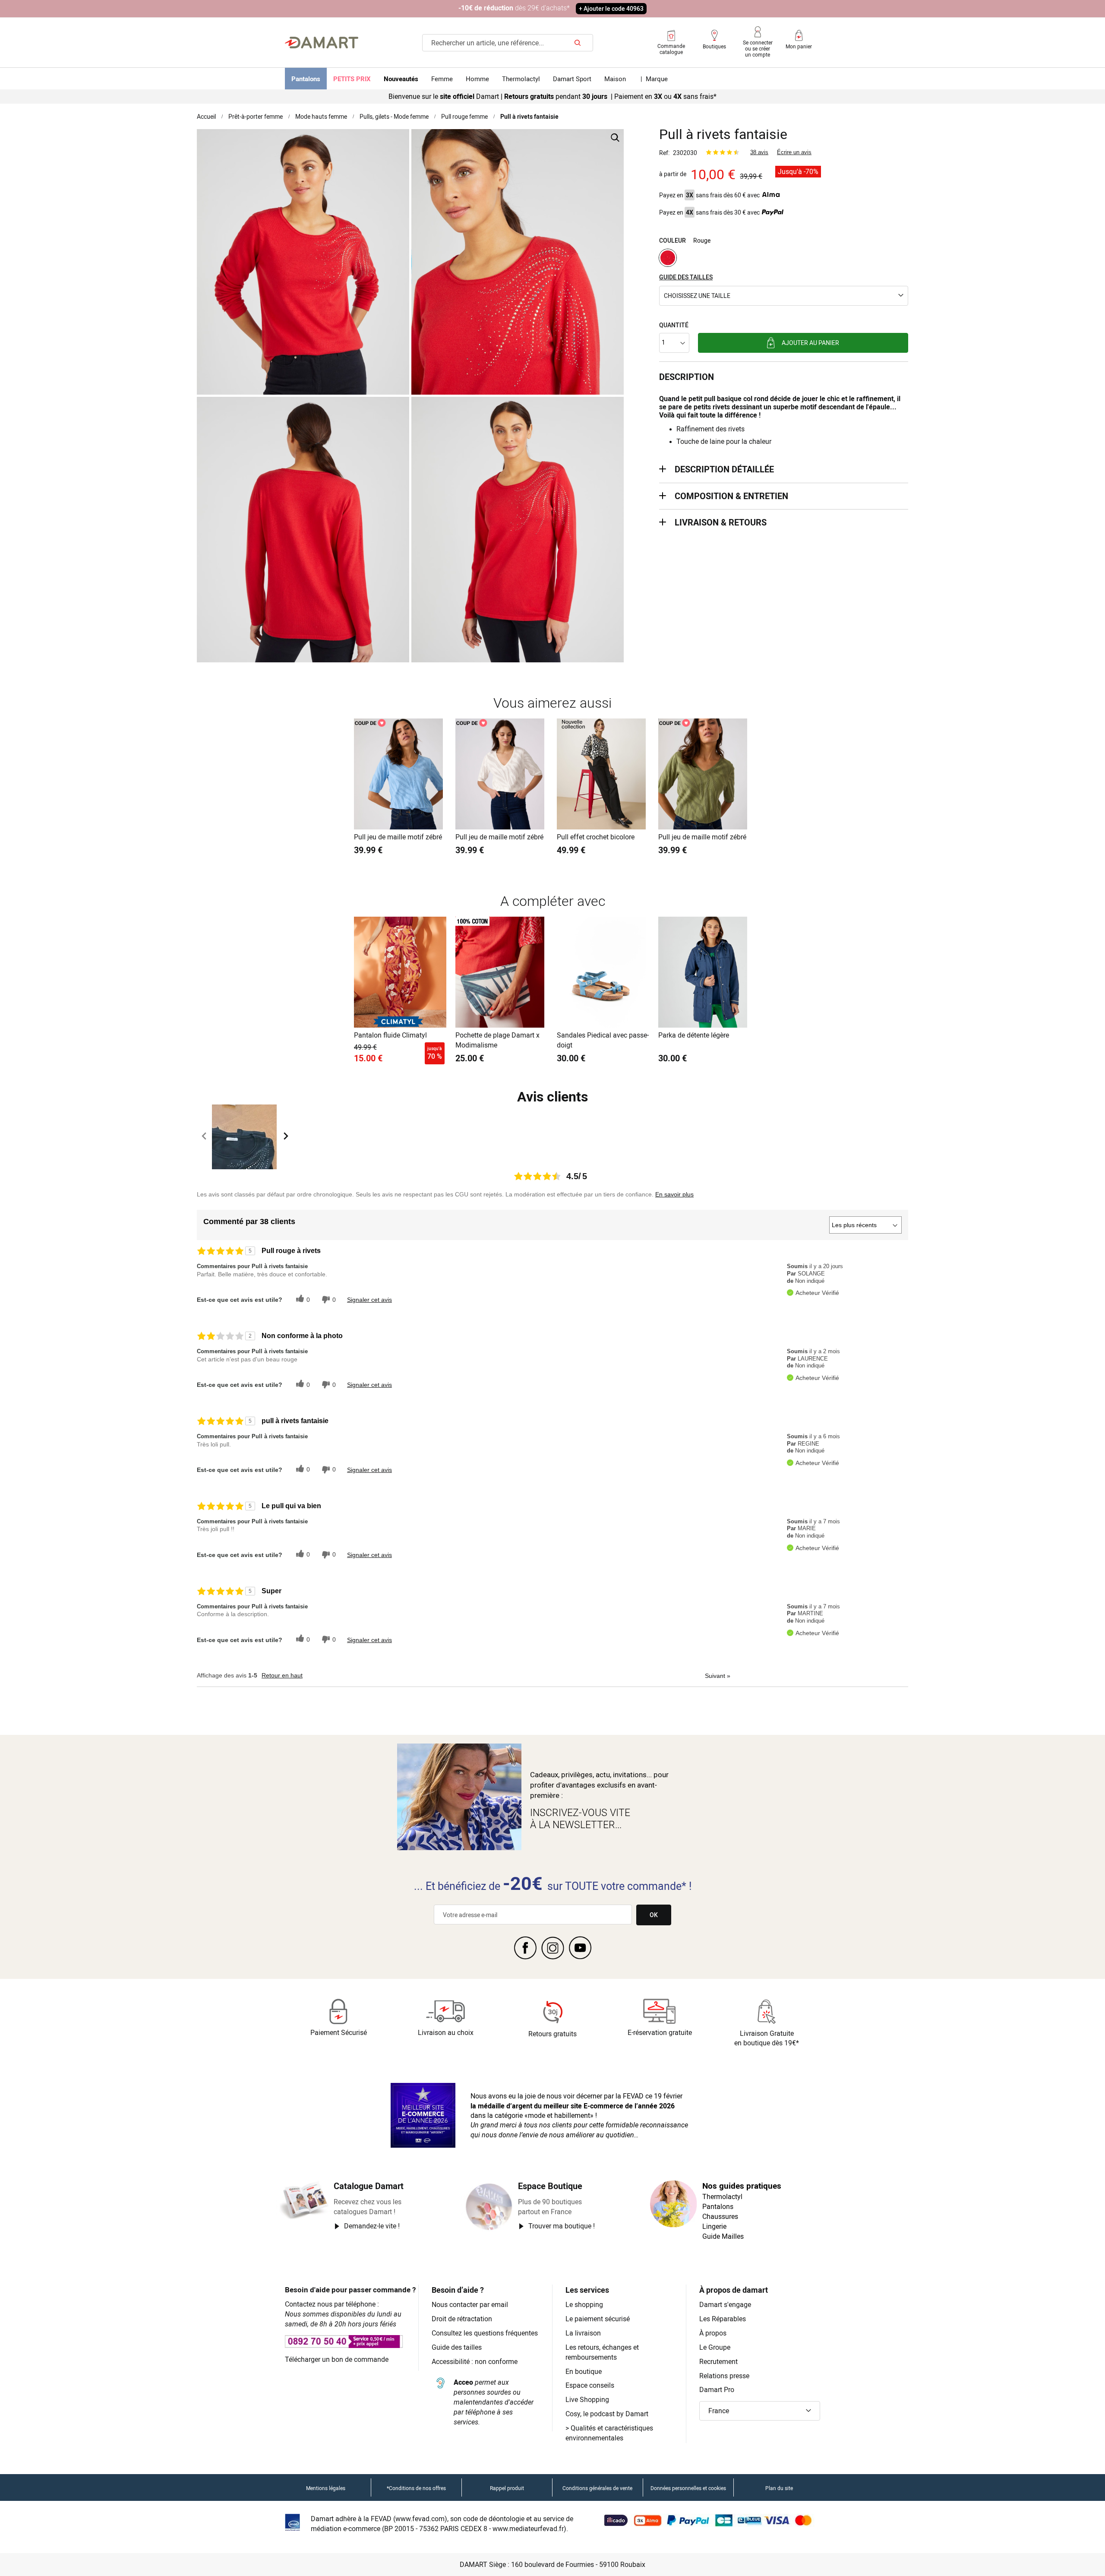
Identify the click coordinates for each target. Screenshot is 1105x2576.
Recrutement (718, 2361)
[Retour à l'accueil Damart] (322, 43)
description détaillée (724, 469)
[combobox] (508, 43)
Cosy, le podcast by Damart (607, 2414)
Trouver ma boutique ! (562, 2226)
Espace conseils (590, 2385)
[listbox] (784, 259)
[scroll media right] (286, 1137)
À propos (713, 2333)
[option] (668, 258)
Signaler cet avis (369, 1300)
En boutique (584, 2371)
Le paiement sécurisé (598, 2319)
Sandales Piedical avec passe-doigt (603, 1040)
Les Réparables (723, 2319)
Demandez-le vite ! (372, 2226)
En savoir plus (674, 1194)
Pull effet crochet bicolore (596, 837)
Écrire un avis (794, 152)
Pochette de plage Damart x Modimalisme (497, 1040)
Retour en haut (282, 1675)
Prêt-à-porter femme (256, 116)
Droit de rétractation (462, 2319)
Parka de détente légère (694, 1035)
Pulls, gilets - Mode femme (394, 116)
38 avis (759, 152)
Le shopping (584, 2304)
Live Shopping (587, 2399)
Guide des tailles (457, 2347)
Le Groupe (715, 2347)
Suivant (718, 1676)
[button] (784, 296)
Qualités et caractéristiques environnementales (609, 2433)
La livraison (583, 2333)
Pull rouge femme (464, 116)
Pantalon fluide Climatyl (390, 1035)
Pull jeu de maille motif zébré (398, 837)
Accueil (206, 116)
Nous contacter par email (470, 2304)
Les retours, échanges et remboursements (602, 2352)
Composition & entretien (731, 496)
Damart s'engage (725, 2304)
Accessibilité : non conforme (475, 2361)
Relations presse (724, 2376)
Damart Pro (717, 2389)
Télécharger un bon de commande (337, 2359)
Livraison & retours (721, 522)
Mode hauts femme (321, 116)
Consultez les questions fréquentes (485, 2333)
